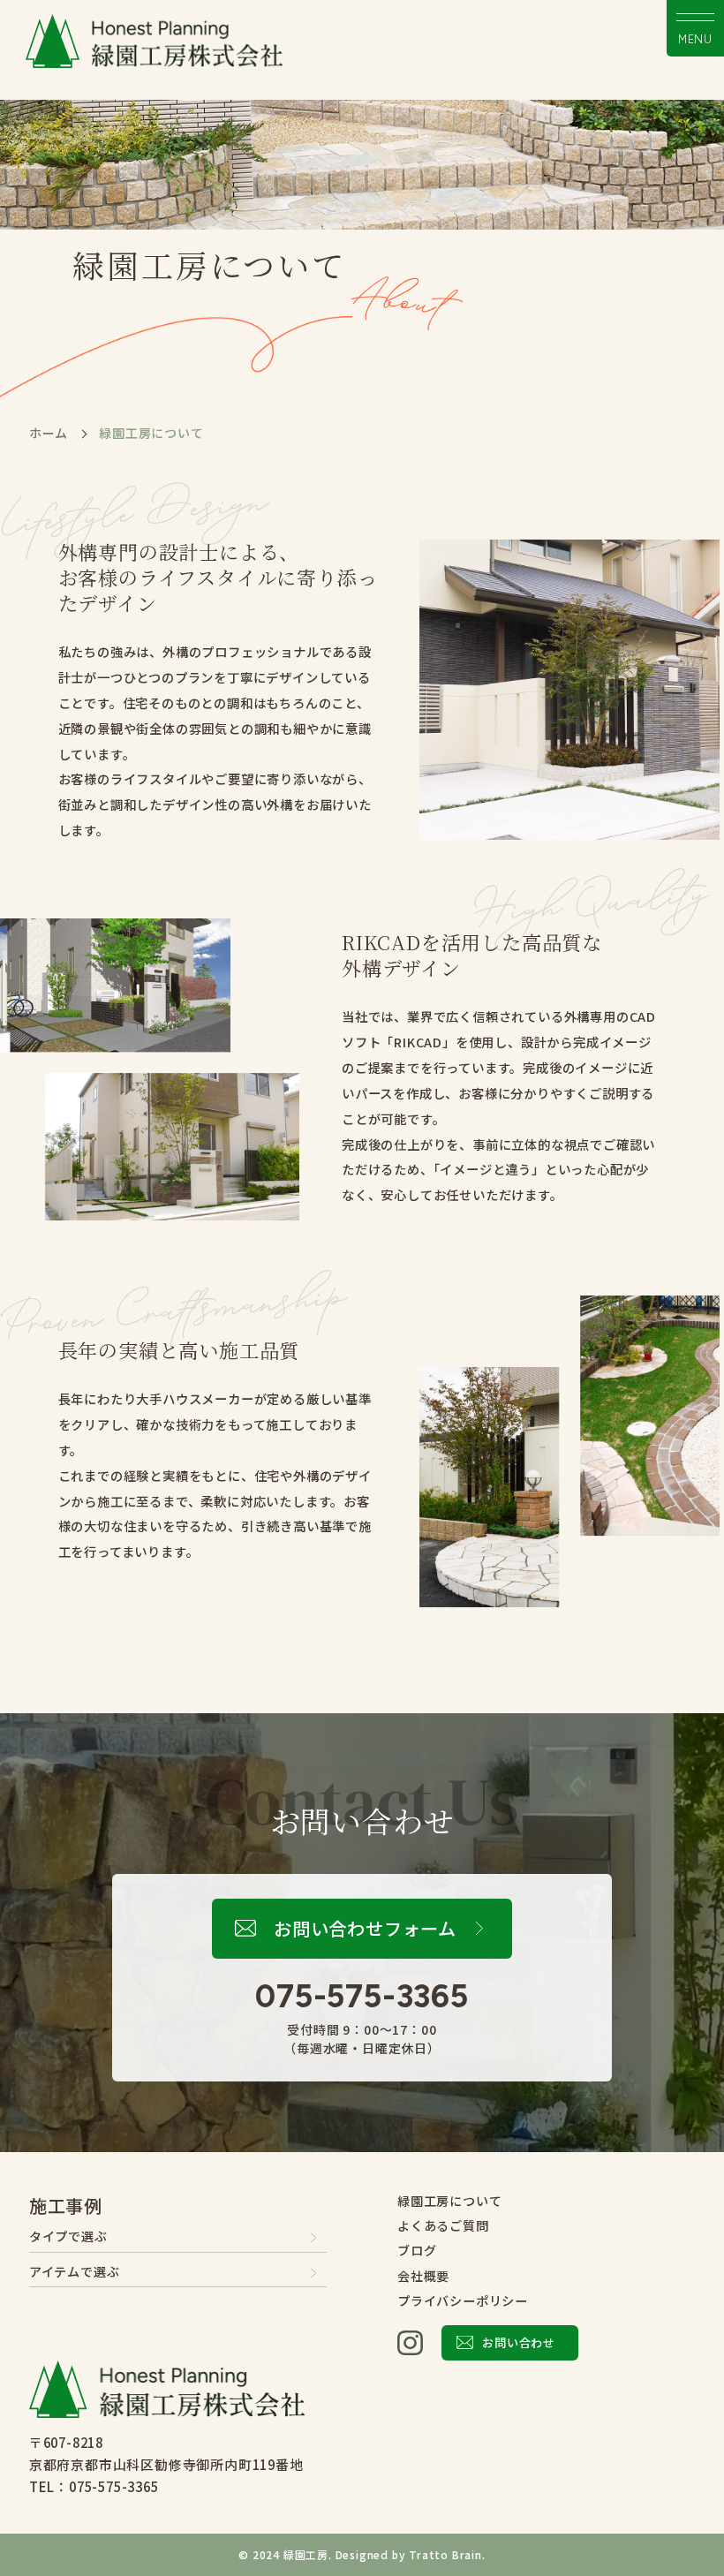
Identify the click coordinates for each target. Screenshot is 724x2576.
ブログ (417, 2250)
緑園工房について (449, 2201)
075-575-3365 (362, 1996)
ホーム (49, 433)
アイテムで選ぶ (75, 2271)
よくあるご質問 (443, 2225)
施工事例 (66, 2206)
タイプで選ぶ (68, 2236)
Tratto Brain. (447, 2554)
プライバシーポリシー (463, 2300)
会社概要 (423, 2276)
